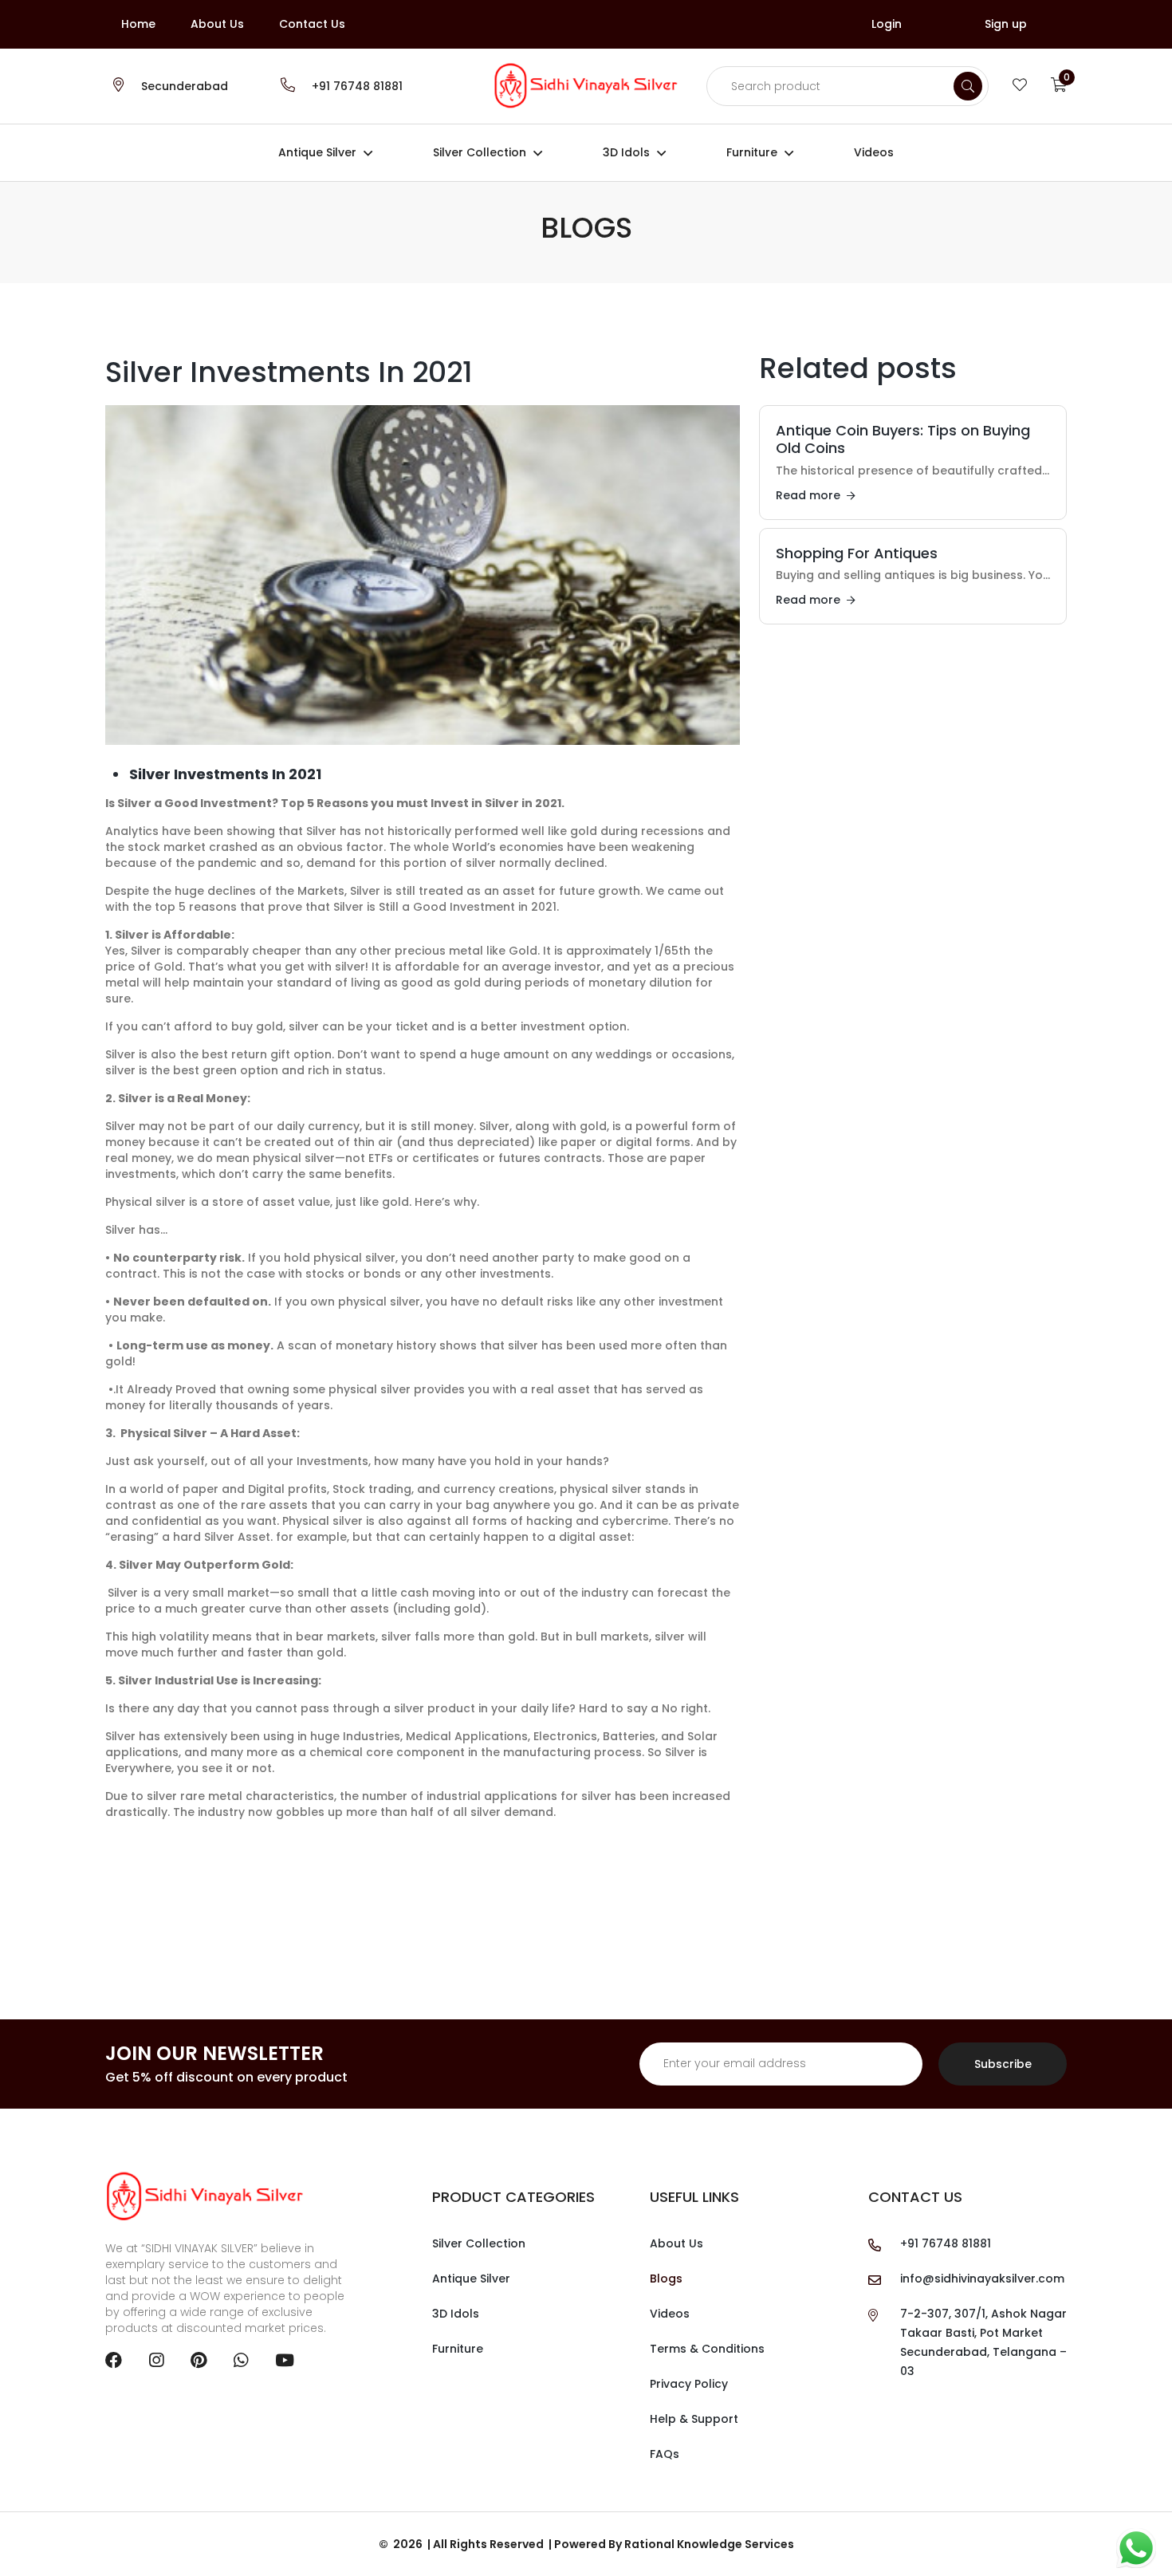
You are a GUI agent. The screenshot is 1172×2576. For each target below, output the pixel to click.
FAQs (665, 2454)
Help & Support (694, 2419)
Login (887, 24)
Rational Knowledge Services (709, 2544)
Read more (808, 495)
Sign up (1006, 24)
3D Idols (626, 152)
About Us (217, 24)
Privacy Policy (689, 2384)
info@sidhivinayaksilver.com (982, 2279)
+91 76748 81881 (357, 86)
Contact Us (312, 24)
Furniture (752, 152)
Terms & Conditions (707, 2349)
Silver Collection (480, 152)
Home (138, 24)
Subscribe (1003, 2064)
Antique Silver (317, 152)
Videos (874, 152)
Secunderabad (185, 86)
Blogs (666, 2279)
